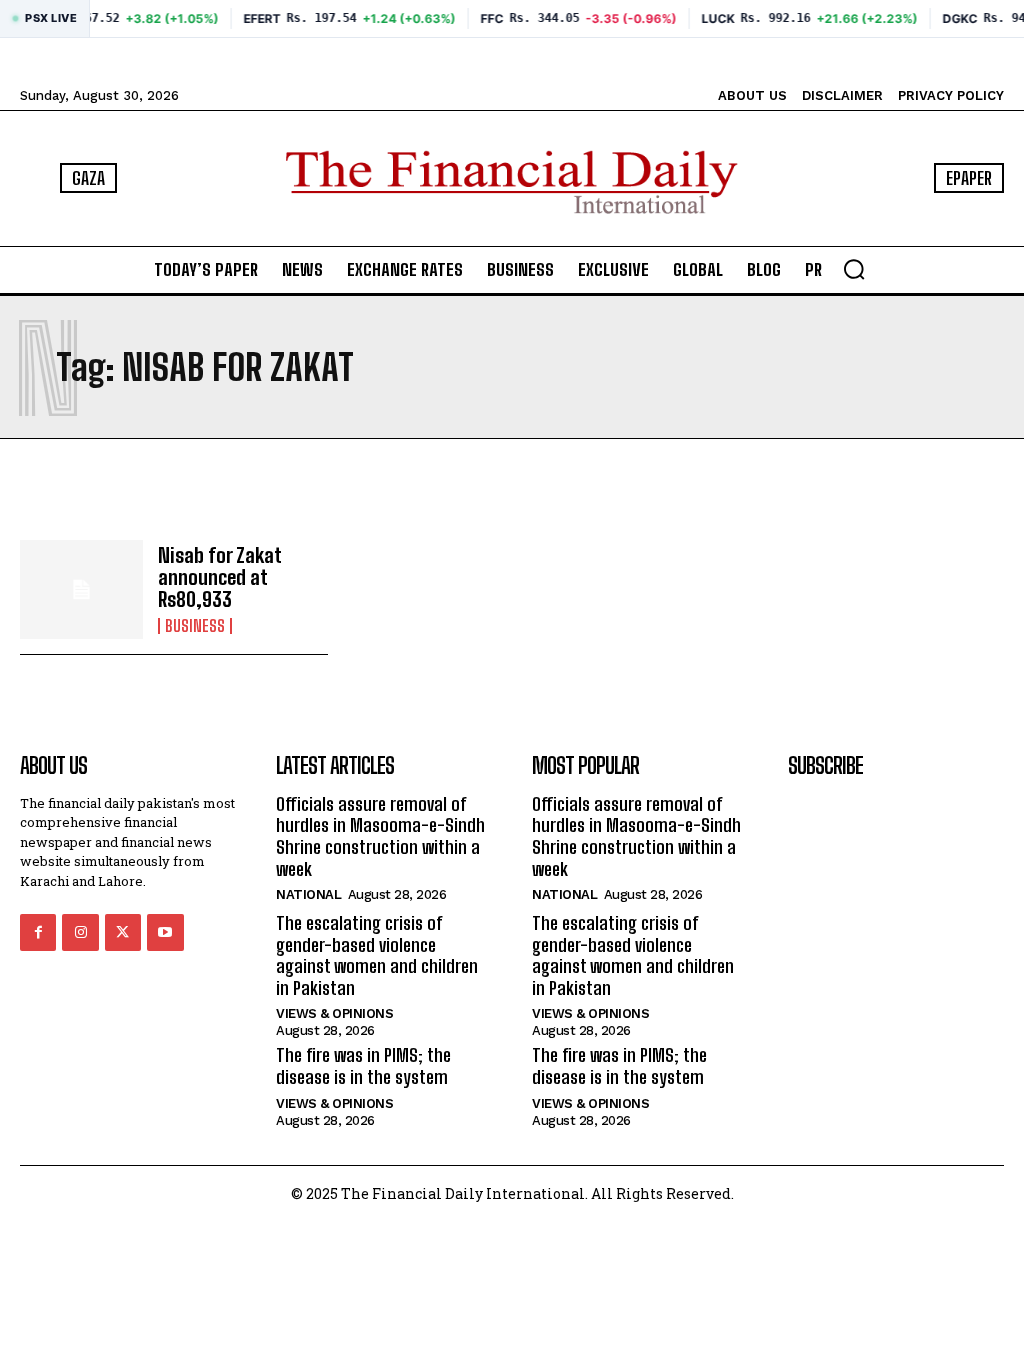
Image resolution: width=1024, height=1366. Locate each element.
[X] (123, 932)
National (308, 894)
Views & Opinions (334, 1013)
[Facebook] (38, 932)
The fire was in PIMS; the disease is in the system (363, 1066)
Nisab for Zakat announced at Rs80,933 (220, 577)
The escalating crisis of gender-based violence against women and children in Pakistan (377, 955)
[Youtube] (165, 932)
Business (195, 626)
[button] (854, 269)
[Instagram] (80, 932)
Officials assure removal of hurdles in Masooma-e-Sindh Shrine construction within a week (380, 836)
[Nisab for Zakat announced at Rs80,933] (81, 589)
